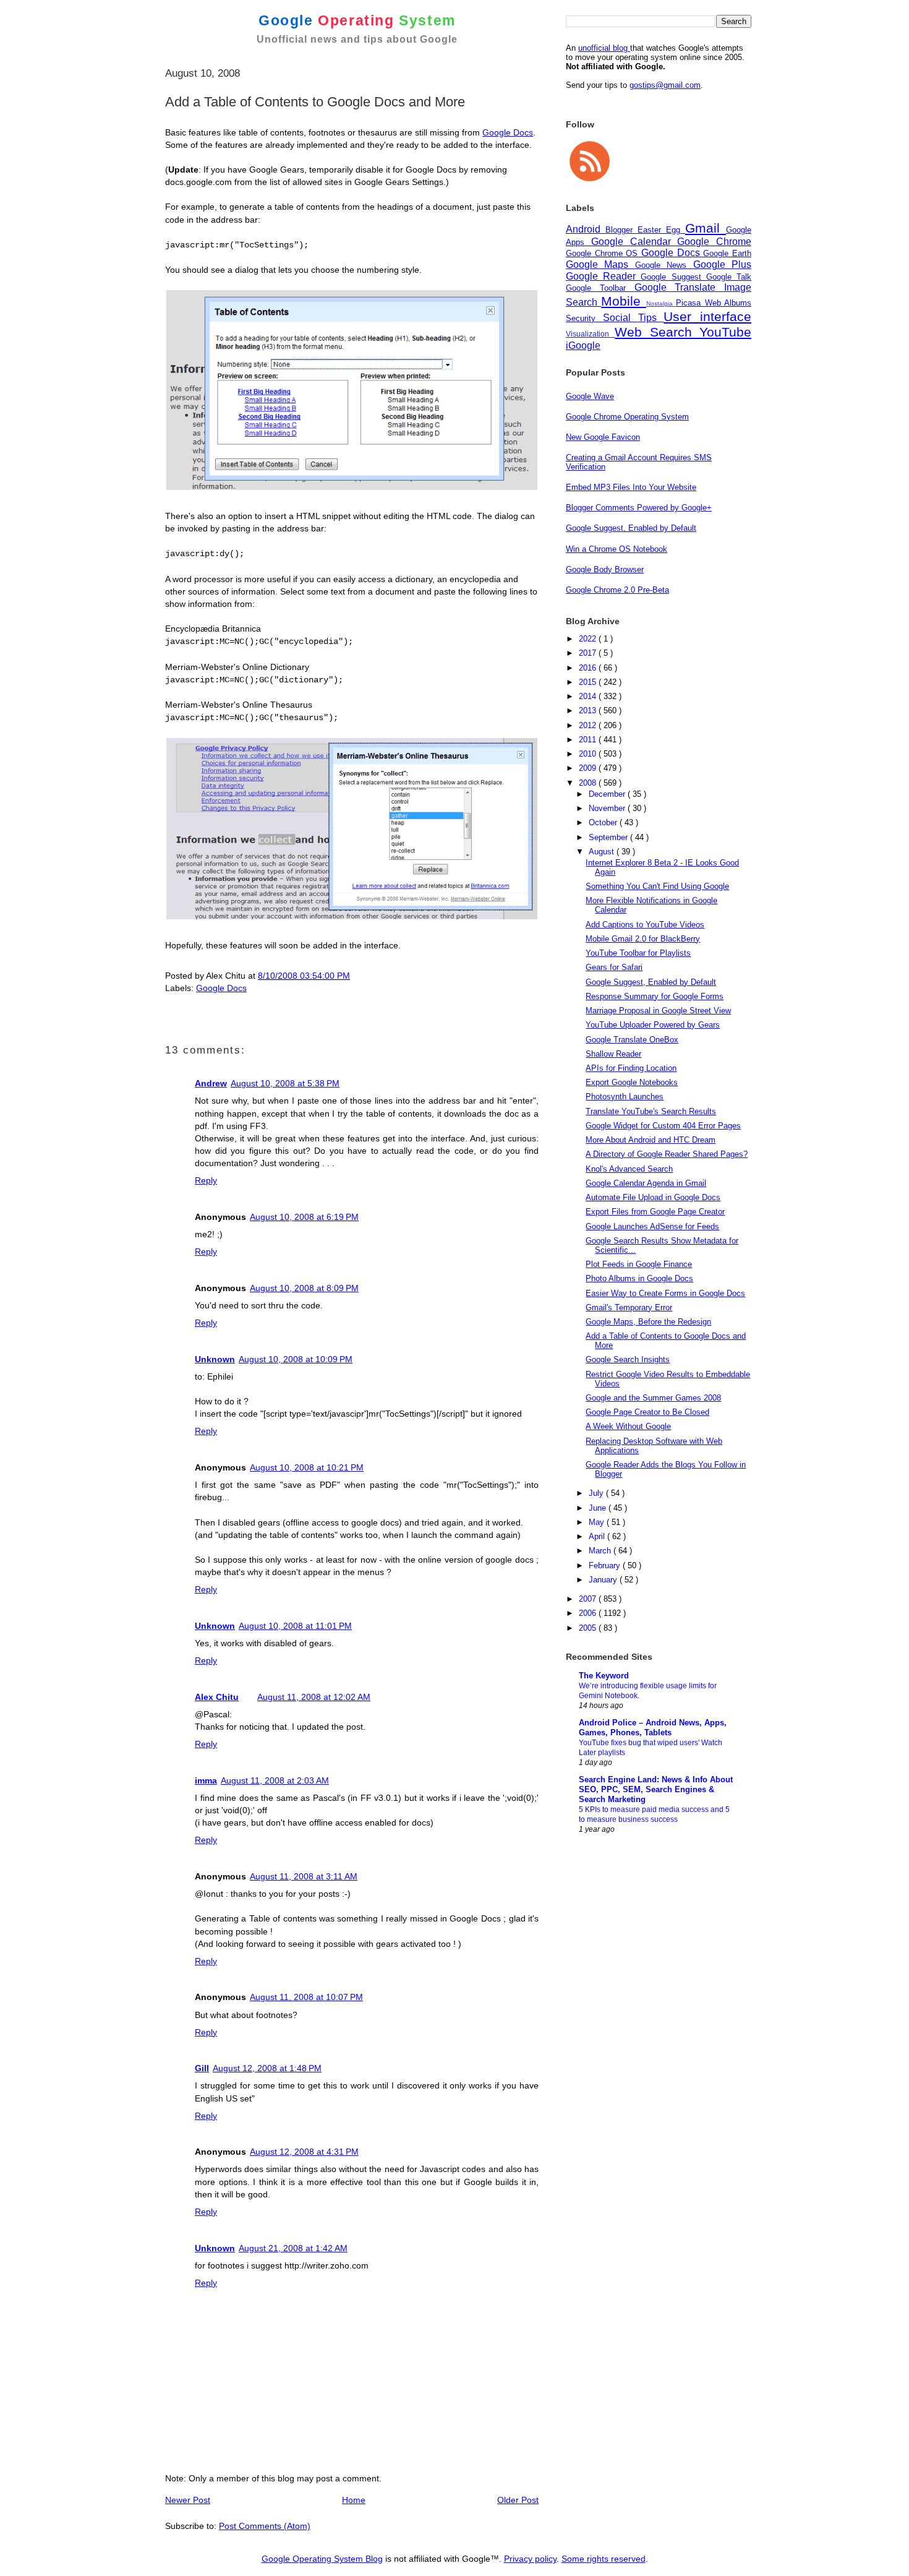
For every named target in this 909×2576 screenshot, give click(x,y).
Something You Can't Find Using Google (657, 886)
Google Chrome (714, 242)
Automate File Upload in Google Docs (653, 1197)
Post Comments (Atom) (265, 2526)
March (601, 1551)
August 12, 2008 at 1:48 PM (267, 2068)
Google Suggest (673, 277)
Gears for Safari (614, 967)
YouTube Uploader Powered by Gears (653, 1025)
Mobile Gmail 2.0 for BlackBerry (643, 939)
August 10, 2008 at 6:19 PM (304, 1217)
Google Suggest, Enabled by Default (631, 528)
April (598, 1536)
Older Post (518, 2500)
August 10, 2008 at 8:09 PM (304, 1288)
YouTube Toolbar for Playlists (638, 953)
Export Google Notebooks (632, 1082)
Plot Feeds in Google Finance (639, 1264)
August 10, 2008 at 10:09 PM (296, 1359)
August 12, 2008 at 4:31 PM (304, 2152)
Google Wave (590, 396)
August (603, 852)
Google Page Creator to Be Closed (647, 1412)
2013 (589, 711)
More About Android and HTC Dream (651, 1140)
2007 (589, 1599)
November (608, 808)
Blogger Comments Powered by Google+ (639, 508)
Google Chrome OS (604, 253)
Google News (664, 265)
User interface (707, 316)
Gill (202, 2068)
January (604, 1580)
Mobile (623, 301)
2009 (589, 768)
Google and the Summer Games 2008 (653, 1398)
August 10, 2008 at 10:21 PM (307, 1467)
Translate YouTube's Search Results (651, 1111)
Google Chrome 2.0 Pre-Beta (617, 590)
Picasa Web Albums (714, 303)
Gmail (706, 228)
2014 (589, 696)
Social (621, 318)
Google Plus (722, 264)
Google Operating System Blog (322, 2559)
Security (584, 318)
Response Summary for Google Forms (655, 996)
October (604, 822)
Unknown (215, 1359)
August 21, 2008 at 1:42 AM (293, 2248)
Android (586, 229)
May (598, 1522)
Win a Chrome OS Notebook (617, 549)
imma (206, 1780)
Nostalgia (661, 303)
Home (354, 2500)
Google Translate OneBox (632, 1040)
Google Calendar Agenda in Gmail (646, 1183)
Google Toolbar (600, 288)
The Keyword (604, 1676)
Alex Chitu (217, 1697)
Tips (651, 318)
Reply (206, 1180)
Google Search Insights (628, 1359)
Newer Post (188, 2500)
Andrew (211, 1083)
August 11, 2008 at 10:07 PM (306, 1997)
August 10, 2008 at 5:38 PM (285, 1083)
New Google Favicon (603, 437)
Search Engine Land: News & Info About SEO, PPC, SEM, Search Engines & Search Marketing (656, 1789)
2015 (589, 682)
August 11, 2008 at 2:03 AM (275, 1780)
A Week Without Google (628, 1426)
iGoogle (583, 346)
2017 (589, 653)
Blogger (621, 230)
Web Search (657, 332)
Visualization (590, 334)
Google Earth (727, 253)
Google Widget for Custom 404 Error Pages (663, 1126)
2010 (589, 754)
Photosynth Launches (625, 1097)
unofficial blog (604, 48)
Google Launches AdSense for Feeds (652, 1226)
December (608, 794)
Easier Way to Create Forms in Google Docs (665, 1293)
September (609, 837)
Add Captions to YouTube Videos (645, 925)
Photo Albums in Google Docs (639, 1278)
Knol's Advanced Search (629, 1169)
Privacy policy (530, 2559)
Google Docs (508, 132)
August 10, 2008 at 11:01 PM (295, 1626)
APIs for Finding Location (631, 1068)
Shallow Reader (613, 1054)
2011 (589, 740)
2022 (589, 639)
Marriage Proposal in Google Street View (658, 1011)
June (599, 1508)
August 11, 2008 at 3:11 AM (304, 1876)
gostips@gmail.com (665, 85)
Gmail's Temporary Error (629, 1307)
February (606, 1565)
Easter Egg (661, 230)
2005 (589, 1628)
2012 (589, 725)
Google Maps (600, 264)
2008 (589, 783)
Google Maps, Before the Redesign (648, 1322)
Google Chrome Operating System (627, 417)
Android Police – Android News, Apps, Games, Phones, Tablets (653, 1728)
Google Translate (680, 287)
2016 (589, 668)
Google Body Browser (605, 569)
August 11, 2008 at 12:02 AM (314, 1697)
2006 (589, 1613)
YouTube (725, 332)
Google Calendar (634, 242)
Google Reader (603, 276)
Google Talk (729, 277)
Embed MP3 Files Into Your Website (631, 487)
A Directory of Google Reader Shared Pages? (667, 1154)
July (597, 1493)
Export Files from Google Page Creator (655, 1212)
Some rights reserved (604, 2559)
